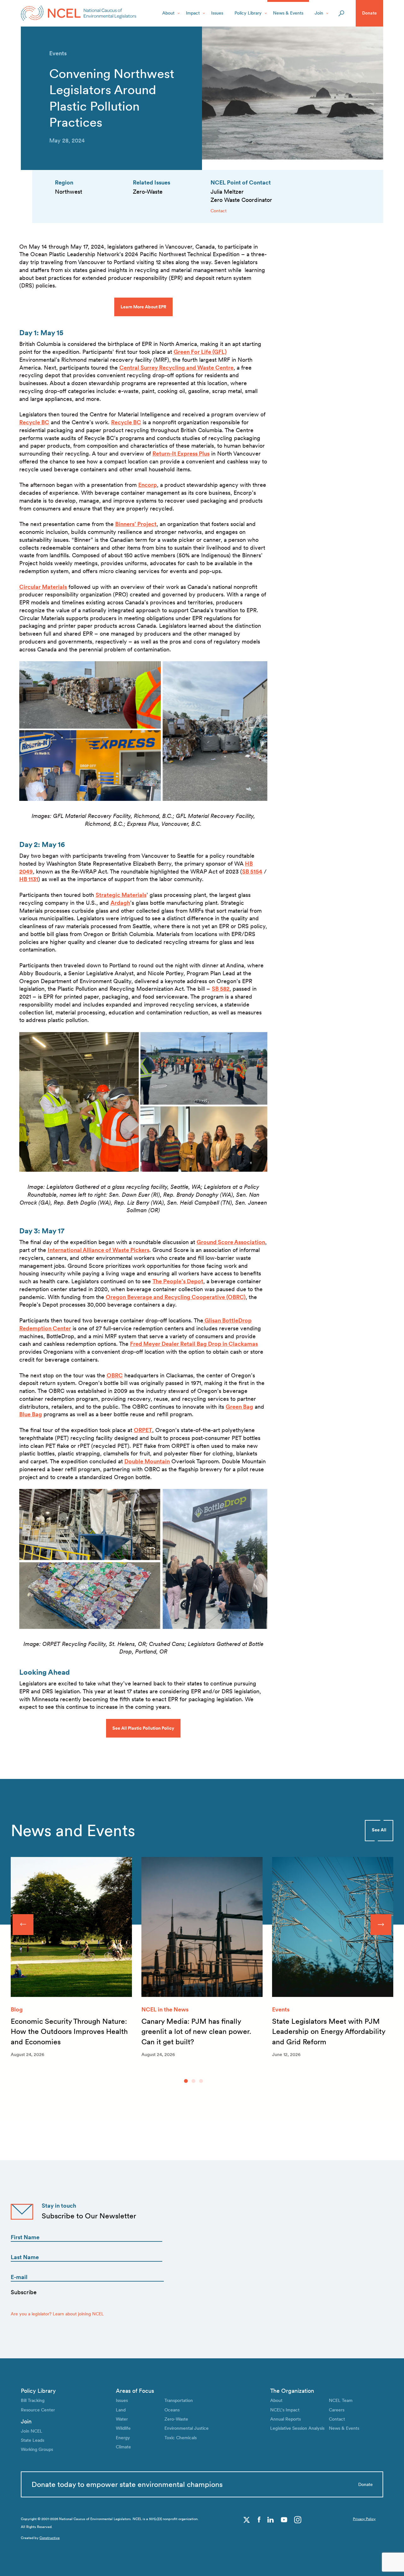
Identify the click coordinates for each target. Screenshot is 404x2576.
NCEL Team (341, 2400)
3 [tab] (201, 2081)
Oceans (172, 2410)
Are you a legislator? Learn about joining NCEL (57, 2314)
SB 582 (221, 989)
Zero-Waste (176, 2419)
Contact (219, 211)
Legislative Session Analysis (297, 2428)
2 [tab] (193, 2081)
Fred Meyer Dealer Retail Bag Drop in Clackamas (194, 1344)
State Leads (33, 2440)
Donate (369, 13)
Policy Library (248, 13)
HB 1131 (29, 879)
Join (319, 13)
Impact (193, 13)
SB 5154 (252, 871)
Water (122, 2419)
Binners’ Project (136, 524)
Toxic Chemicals (181, 2438)
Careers (337, 2410)
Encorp (148, 485)
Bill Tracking (33, 2400)
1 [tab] (186, 2081)
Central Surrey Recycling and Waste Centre (176, 368)
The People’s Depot (178, 1281)
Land (121, 2410)
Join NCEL (32, 2431)
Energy (123, 2438)
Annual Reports (285, 2419)
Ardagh (120, 903)
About (168, 13)
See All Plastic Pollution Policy (143, 1728)
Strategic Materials (121, 895)
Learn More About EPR (143, 307)
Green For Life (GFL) (200, 352)
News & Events (288, 13)
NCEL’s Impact (285, 2410)
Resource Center (38, 2410)
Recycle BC (34, 422)
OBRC (115, 1375)
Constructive (50, 2538)
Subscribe (24, 2292)
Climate (123, 2447)
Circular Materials (43, 587)
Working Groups (37, 2449)
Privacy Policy (364, 2519)
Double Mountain (147, 1461)
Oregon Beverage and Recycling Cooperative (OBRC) (176, 1297)
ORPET (143, 1430)
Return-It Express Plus (181, 454)
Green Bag (239, 1407)
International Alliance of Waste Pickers (98, 1250)
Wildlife (123, 2428)
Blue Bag (31, 1414)
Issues (217, 13)
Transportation (179, 2400)
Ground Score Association (231, 1242)
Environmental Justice (187, 2428)
